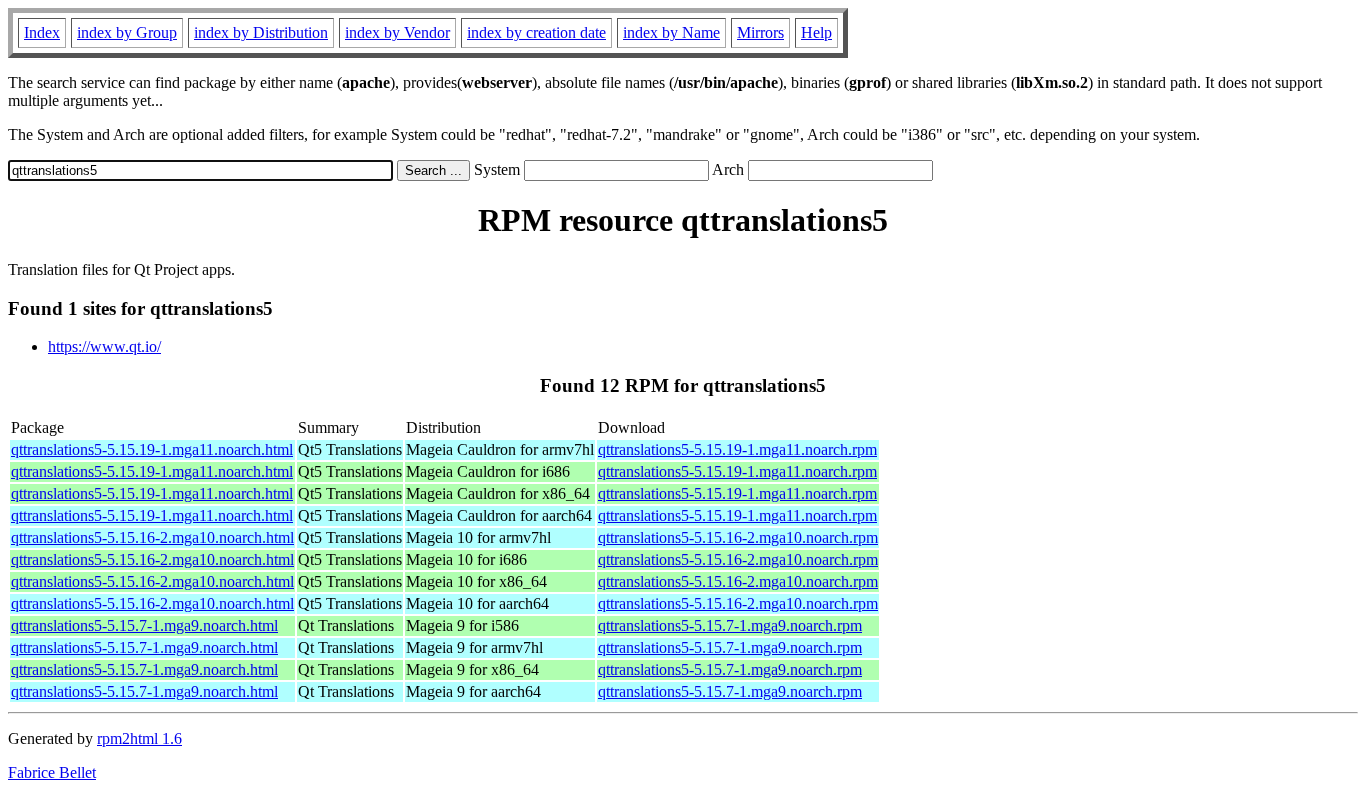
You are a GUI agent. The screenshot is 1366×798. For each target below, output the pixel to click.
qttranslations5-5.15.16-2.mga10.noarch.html (152, 537)
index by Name (671, 32)
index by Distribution (261, 32)
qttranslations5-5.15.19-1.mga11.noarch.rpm (737, 449)
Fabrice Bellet (52, 772)
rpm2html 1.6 (139, 738)
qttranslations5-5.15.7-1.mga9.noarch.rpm (730, 625)
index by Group (127, 32)
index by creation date (536, 32)
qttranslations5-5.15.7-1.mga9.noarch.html (144, 625)
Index (42, 32)
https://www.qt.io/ (104, 346)
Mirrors (760, 32)
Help (816, 32)
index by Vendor (397, 32)
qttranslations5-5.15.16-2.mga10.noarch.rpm (738, 537)
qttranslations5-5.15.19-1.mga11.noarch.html (152, 449)
